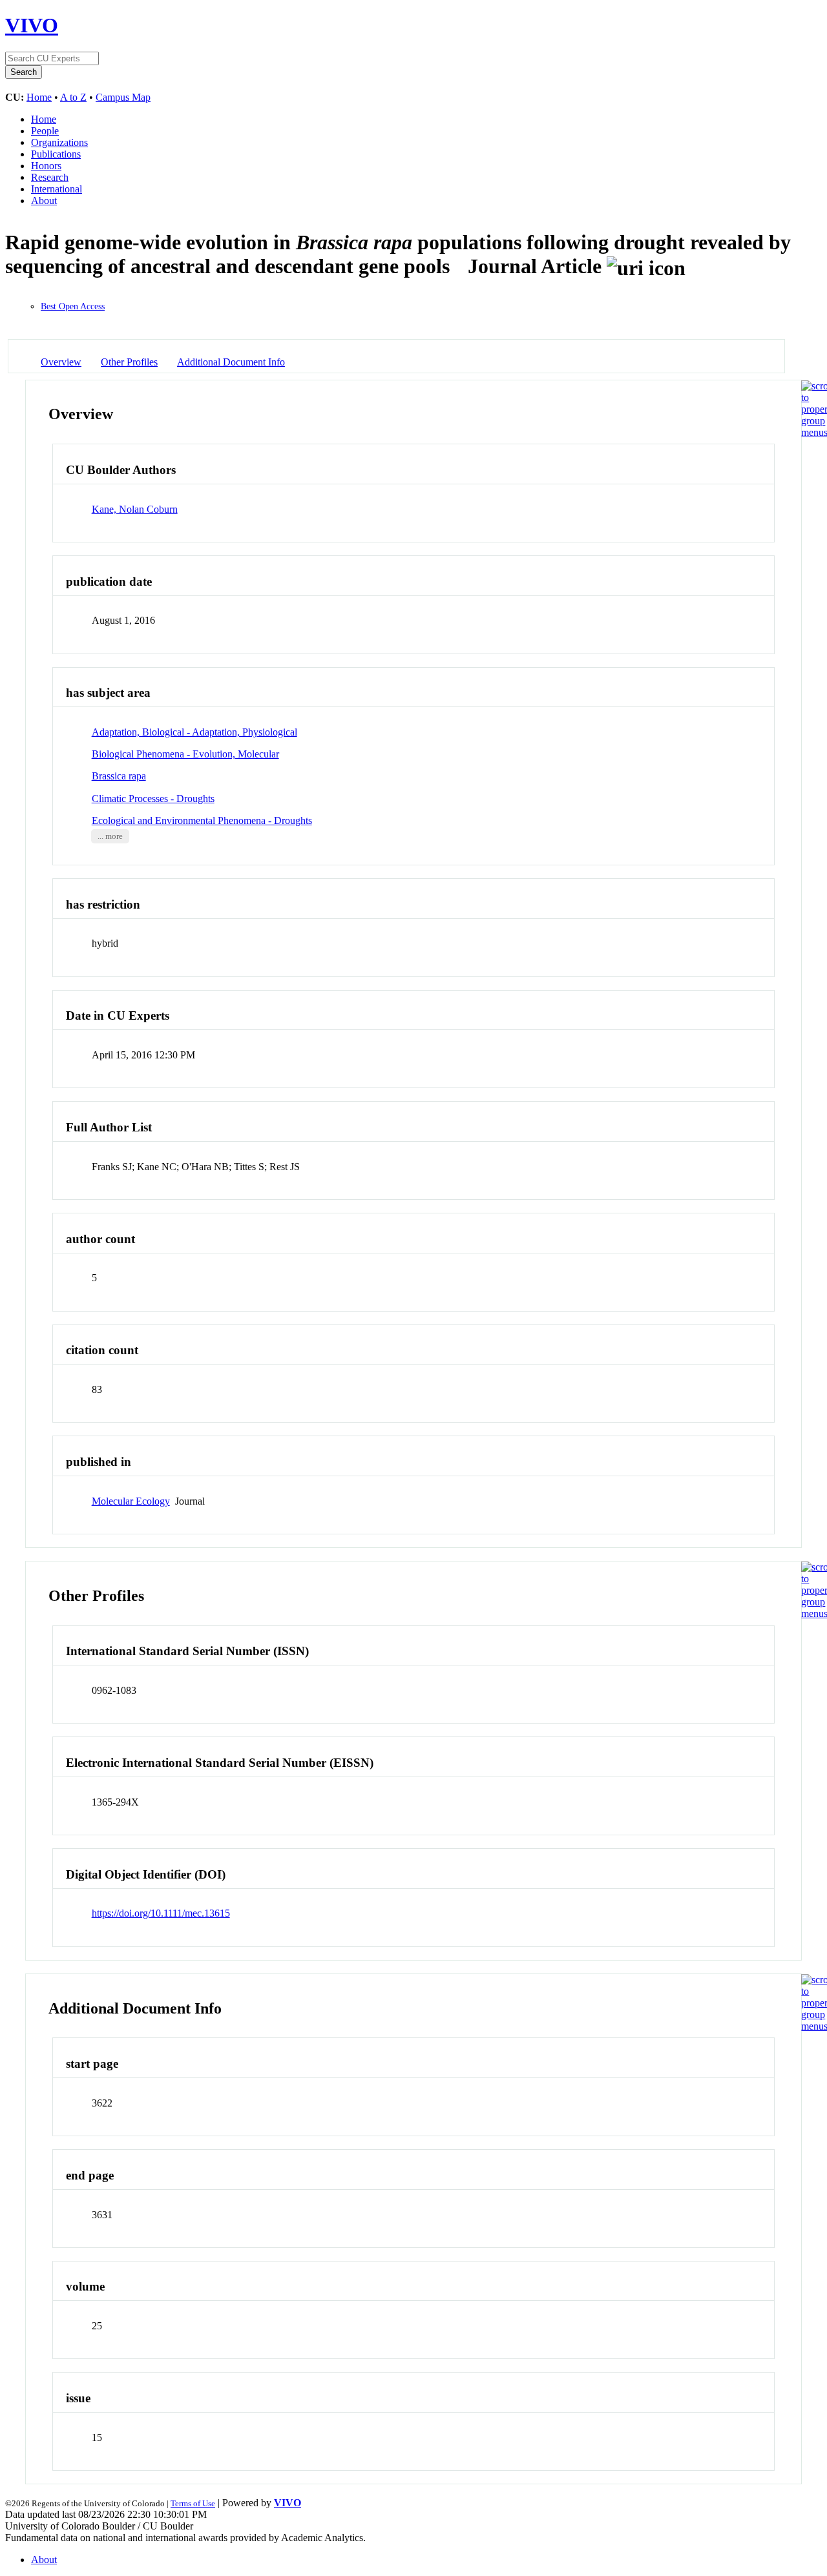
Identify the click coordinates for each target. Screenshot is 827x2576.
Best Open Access (73, 306)
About (44, 201)
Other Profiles (129, 362)
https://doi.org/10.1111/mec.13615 (161, 1913)
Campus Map (123, 97)
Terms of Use (193, 2503)
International (57, 189)
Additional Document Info (231, 362)
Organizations (59, 142)
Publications (56, 154)
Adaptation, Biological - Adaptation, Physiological (194, 732)
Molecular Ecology (131, 1501)
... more (110, 836)
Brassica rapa (119, 776)
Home (39, 97)
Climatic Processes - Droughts (153, 799)
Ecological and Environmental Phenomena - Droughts (202, 820)
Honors (46, 166)
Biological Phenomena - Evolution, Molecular (185, 754)
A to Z (73, 97)
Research (50, 177)
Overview (61, 362)
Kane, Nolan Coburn (135, 509)
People (45, 131)
